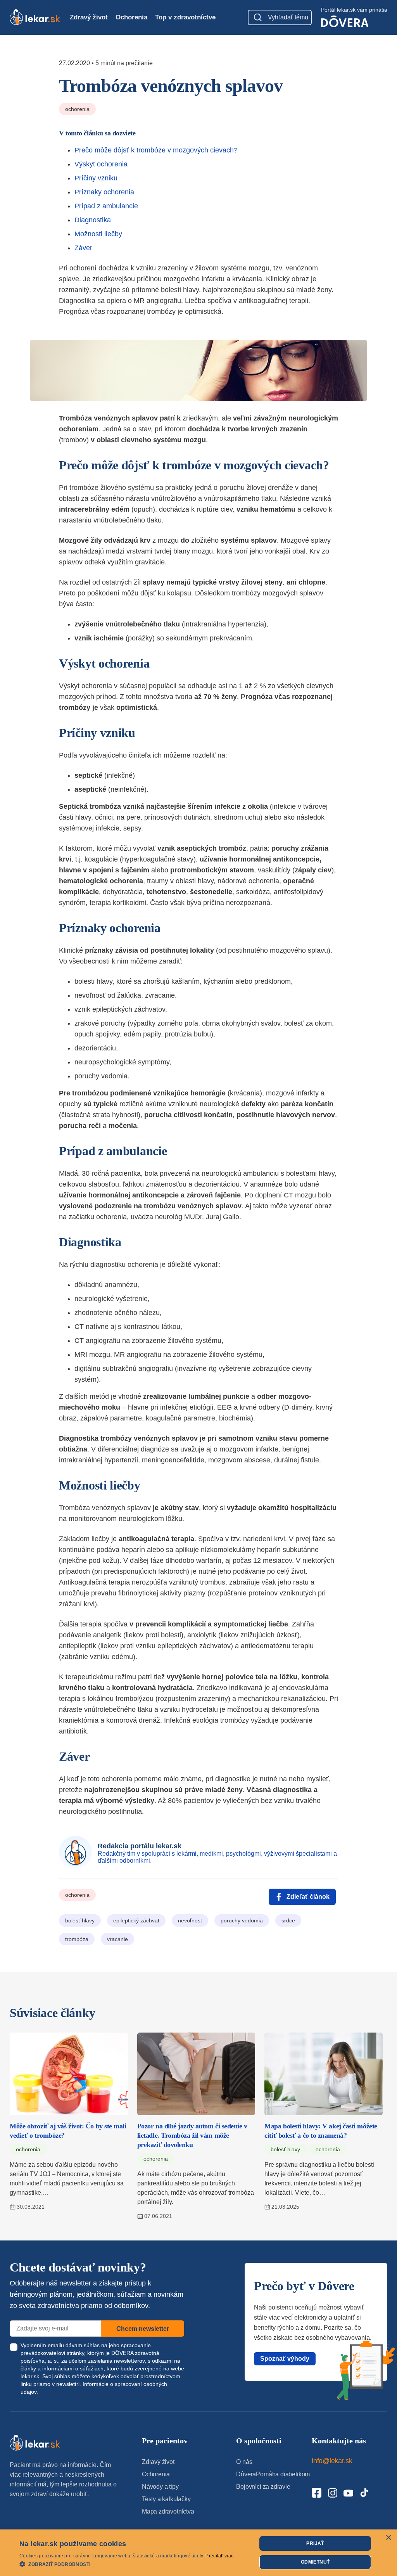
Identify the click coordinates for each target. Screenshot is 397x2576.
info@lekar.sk (332, 2461)
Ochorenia (131, 17)
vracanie (117, 1939)
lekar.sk (30, 2376)
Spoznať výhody (285, 2359)
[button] (126, 2564)
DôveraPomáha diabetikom (273, 2474)
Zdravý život (89, 17)
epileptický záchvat (136, 1920)
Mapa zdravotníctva (168, 2511)
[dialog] (198, 2553)
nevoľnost (190, 1920)
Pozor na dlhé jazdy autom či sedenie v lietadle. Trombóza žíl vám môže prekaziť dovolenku (192, 2135)
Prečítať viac (219, 2556)
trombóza (77, 1939)
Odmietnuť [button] (315, 2562)
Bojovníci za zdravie (263, 2487)
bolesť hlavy (80, 1920)
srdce (288, 1920)
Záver (83, 248)
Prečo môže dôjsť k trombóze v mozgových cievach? (156, 150)
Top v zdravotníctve (185, 17)
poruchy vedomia (242, 1920)
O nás (244, 2462)
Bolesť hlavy (285, 2149)
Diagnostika (93, 220)
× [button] (388, 2538)
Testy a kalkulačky (166, 2499)
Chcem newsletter (143, 2329)
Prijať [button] (315, 2543)
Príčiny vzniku (96, 178)
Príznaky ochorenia (104, 192)
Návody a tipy (160, 2487)
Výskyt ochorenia (101, 164)
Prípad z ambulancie (106, 206)
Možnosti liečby (98, 234)
